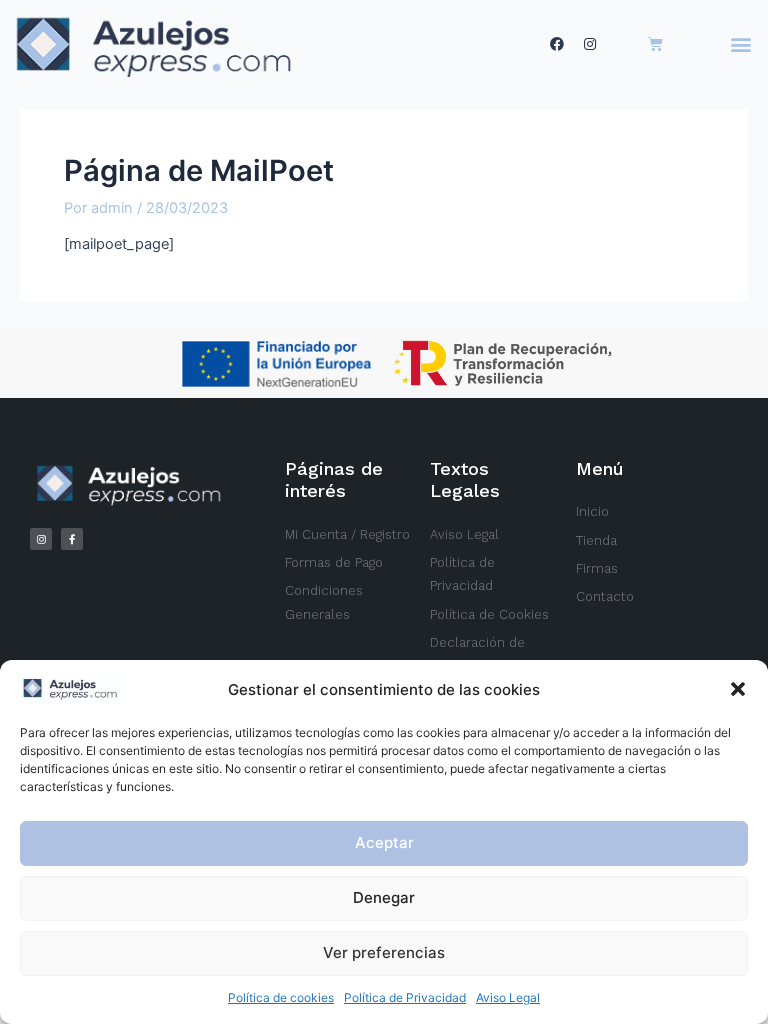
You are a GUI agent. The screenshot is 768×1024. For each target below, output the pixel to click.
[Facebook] (557, 44)
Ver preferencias (384, 952)
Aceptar (384, 842)
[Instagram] (590, 44)
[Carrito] (655, 44)
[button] (738, 689)
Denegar (384, 897)
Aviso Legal (508, 997)
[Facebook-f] (72, 539)
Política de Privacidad (405, 997)
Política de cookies (281, 997)
